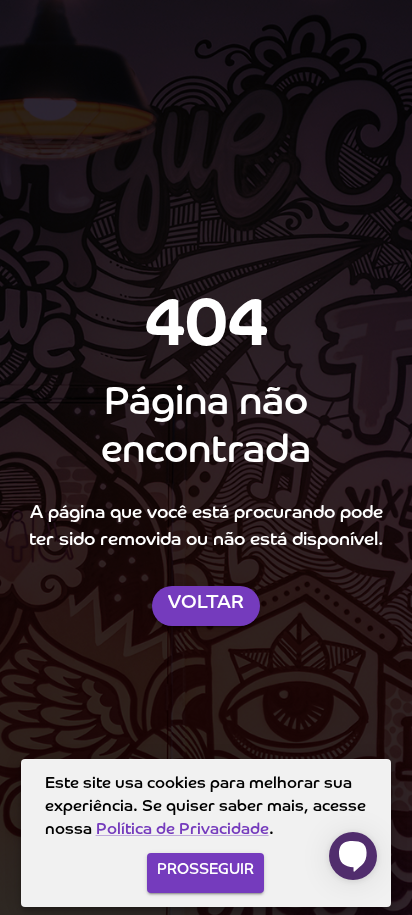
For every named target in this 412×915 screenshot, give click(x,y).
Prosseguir (205, 869)
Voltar (206, 602)
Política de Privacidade (182, 830)
